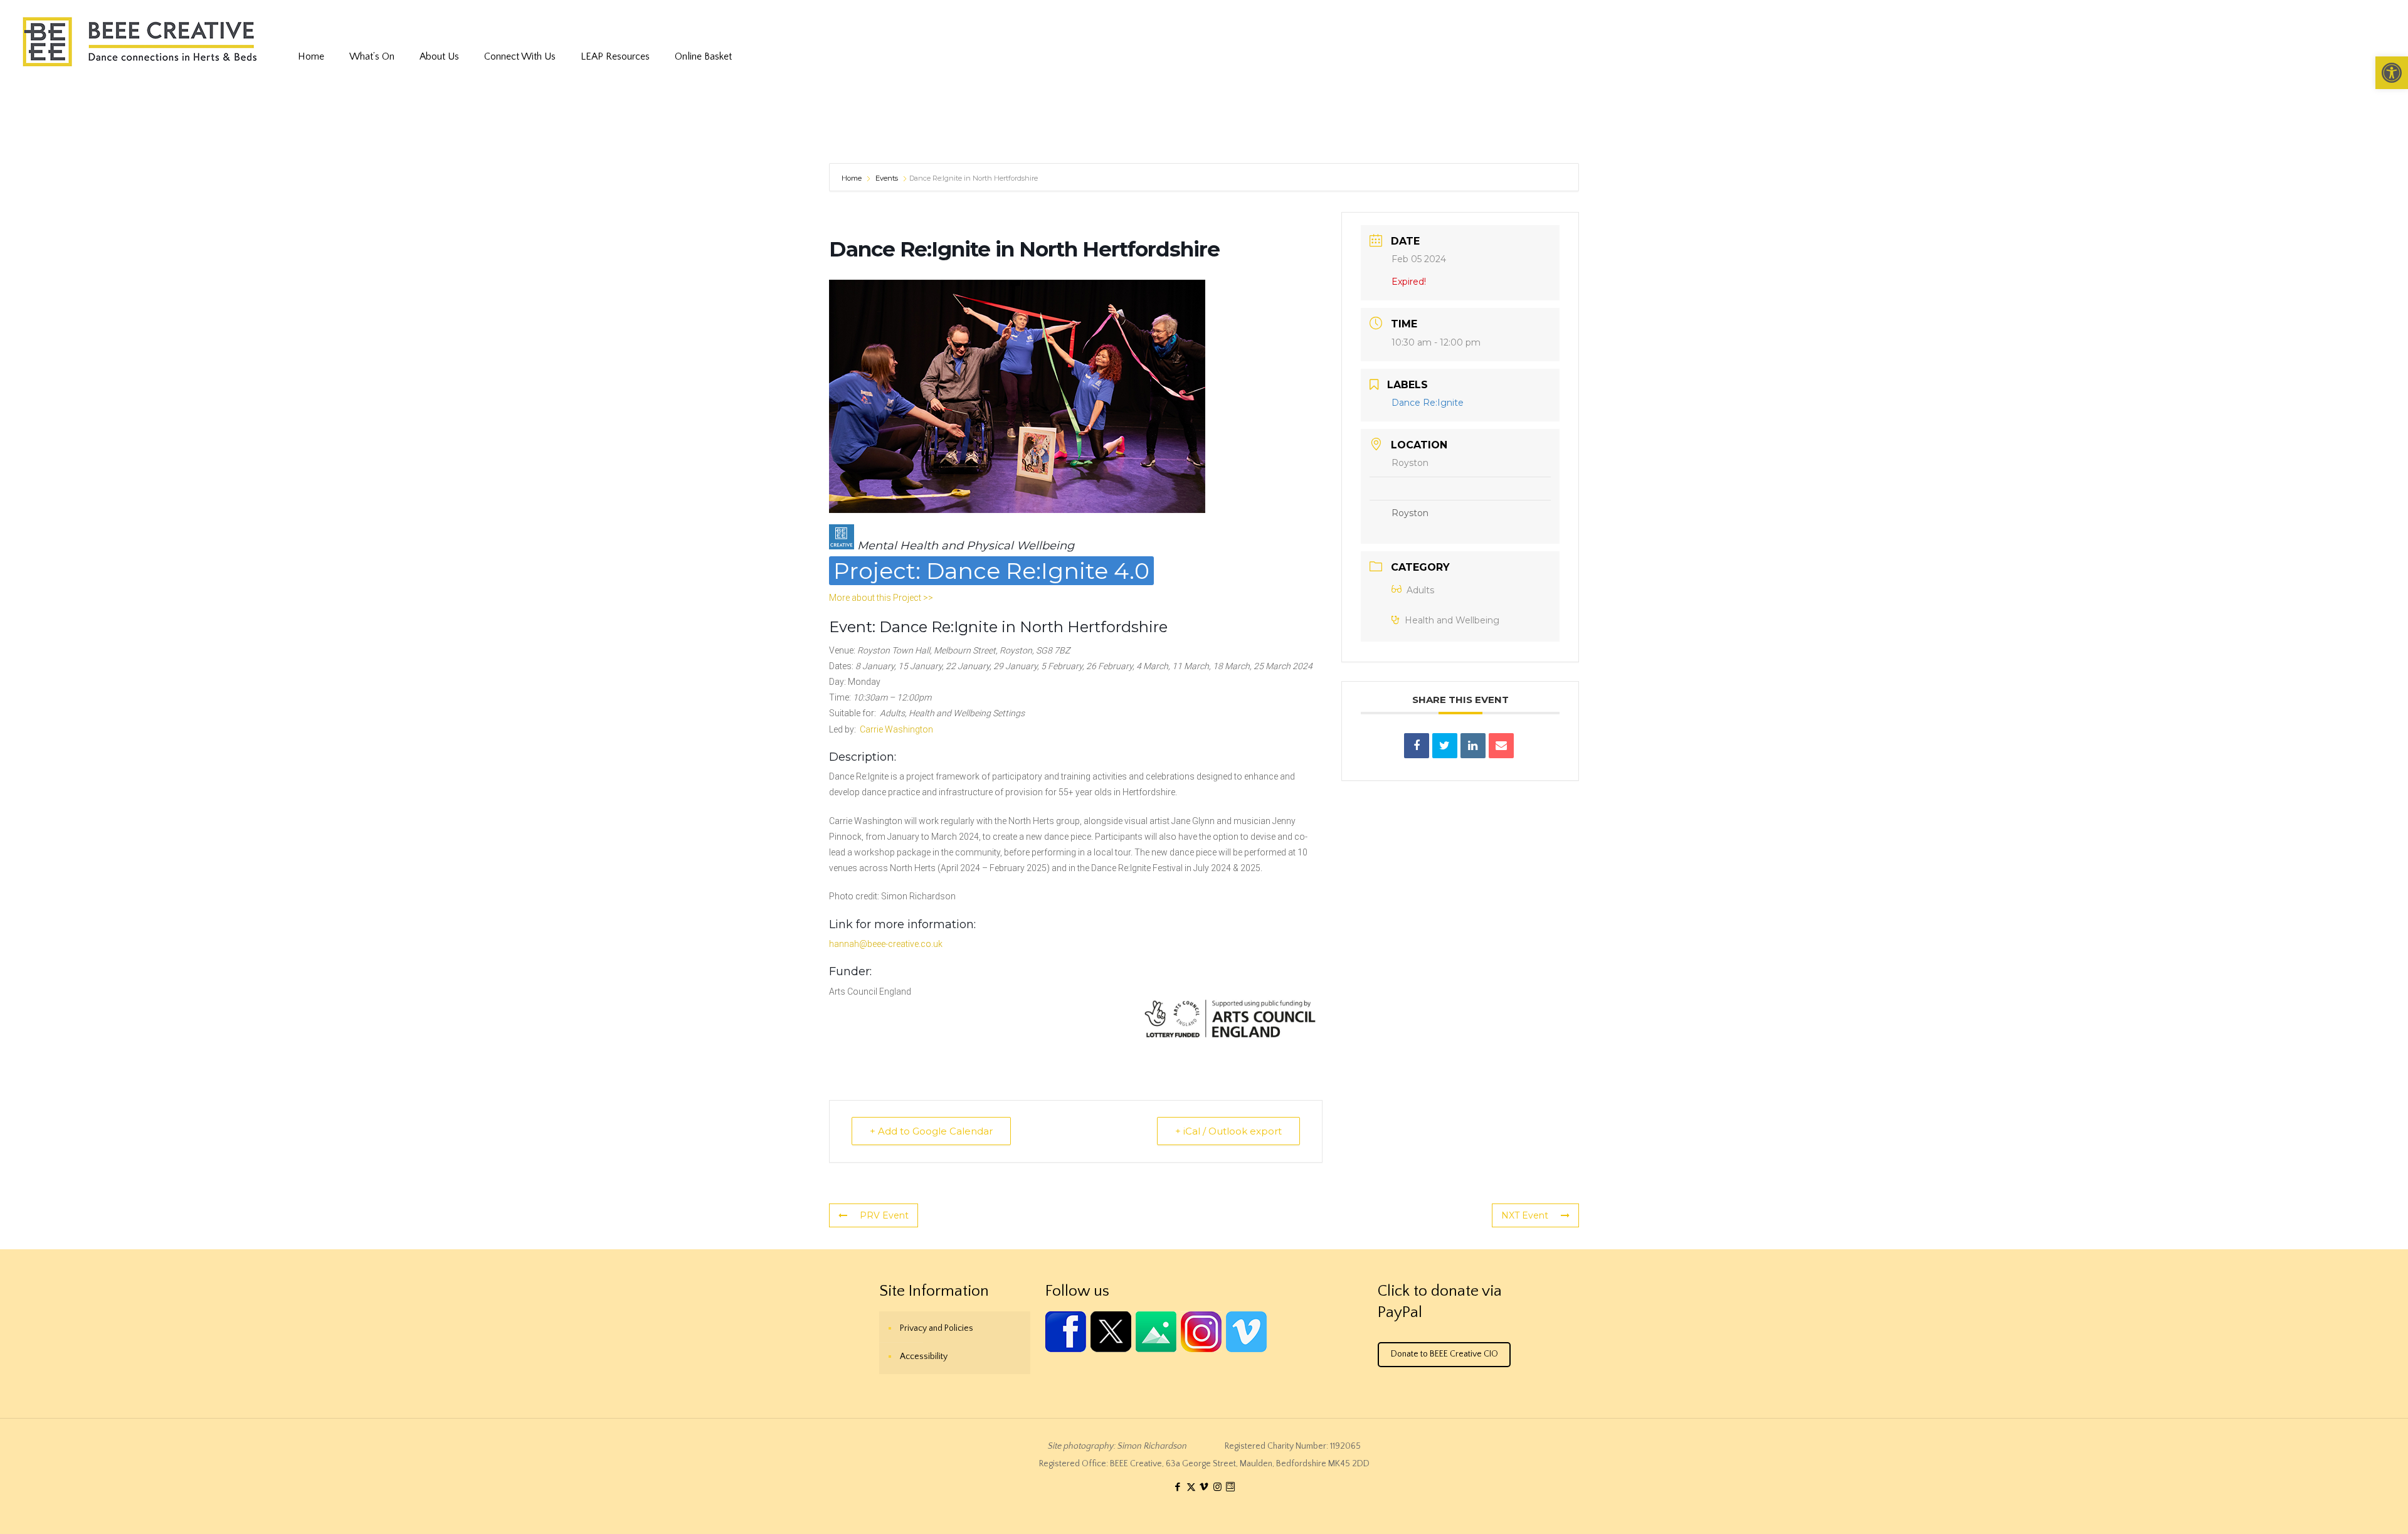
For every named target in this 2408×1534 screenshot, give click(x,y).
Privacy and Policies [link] (937, 1328)
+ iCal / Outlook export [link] (1228, 1131)
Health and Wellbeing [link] (1452, 620)
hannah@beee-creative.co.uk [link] (886, 944)
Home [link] (853, 178)
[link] (2392, 73)
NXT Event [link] (1525, 1215)
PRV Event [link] (884, 1215)
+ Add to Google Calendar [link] (931, 1131)
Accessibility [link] (924, 1357)
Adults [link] (1420, 590)
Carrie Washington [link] (896, 729)
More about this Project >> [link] (881, 598)
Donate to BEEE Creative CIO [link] (1444, 1354)
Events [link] (887, 178)
